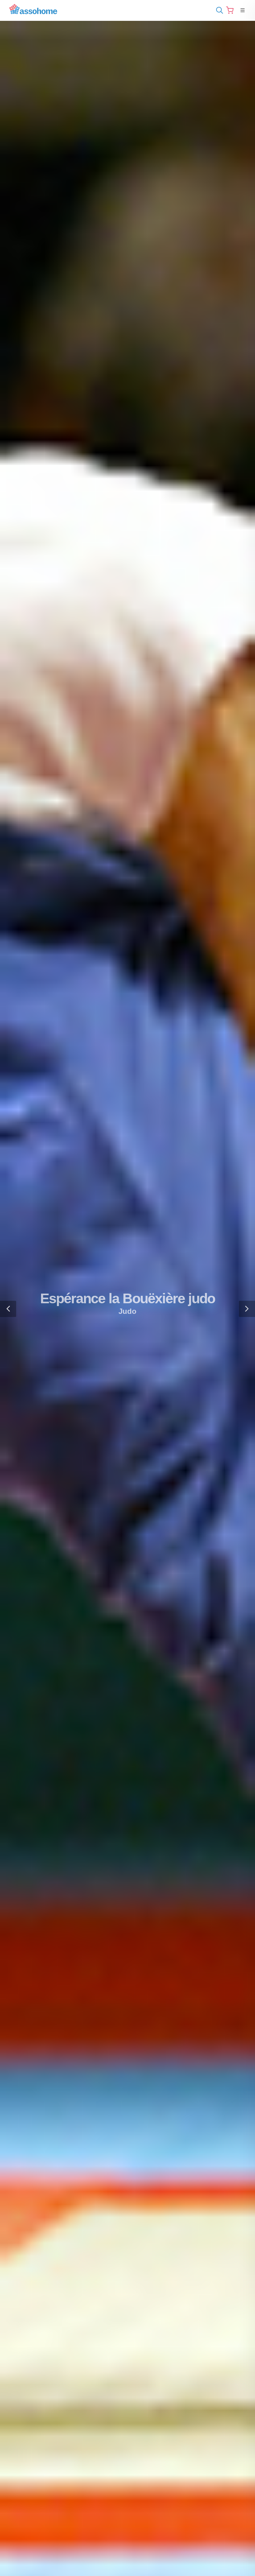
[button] (8, 1309)
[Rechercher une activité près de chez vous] (218, 10)
